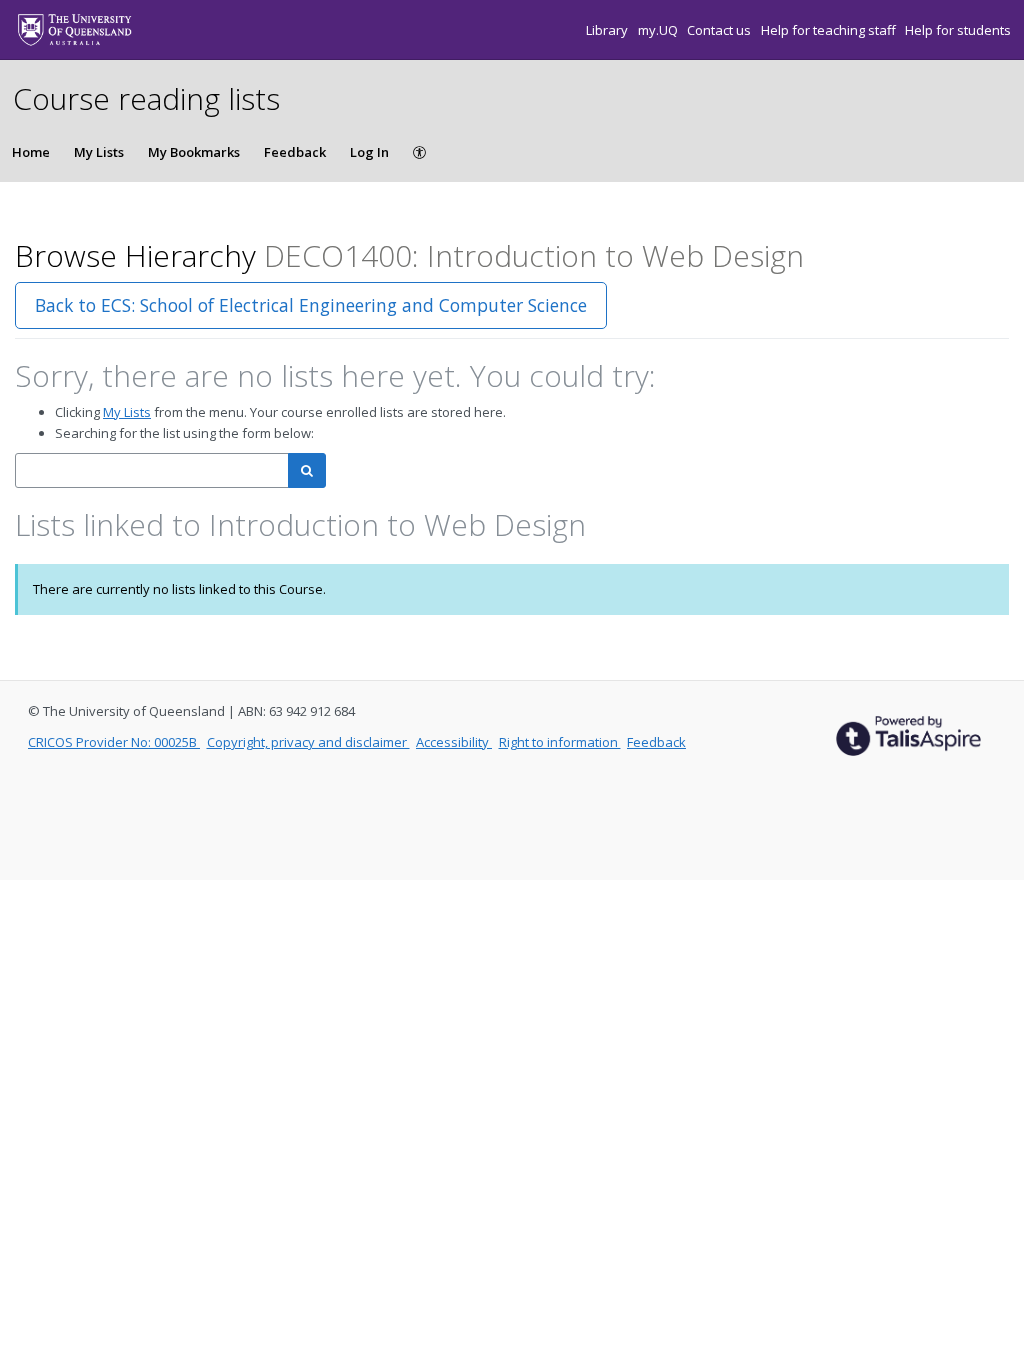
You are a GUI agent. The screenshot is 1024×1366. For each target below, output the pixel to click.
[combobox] (152, 470)
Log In (369, 152)
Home (31, 152)
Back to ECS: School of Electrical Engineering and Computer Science (311, 305)
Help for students (958, 30)
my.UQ (659, 30)
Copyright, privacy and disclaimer (308, 742)
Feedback (295, 152)
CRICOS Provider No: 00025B (114, 742)
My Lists (99, 152)
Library (608, 30)
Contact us (720, 30)
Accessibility (454, 742)
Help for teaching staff (830, 30)
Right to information (560, 742)
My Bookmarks (194, 152)
